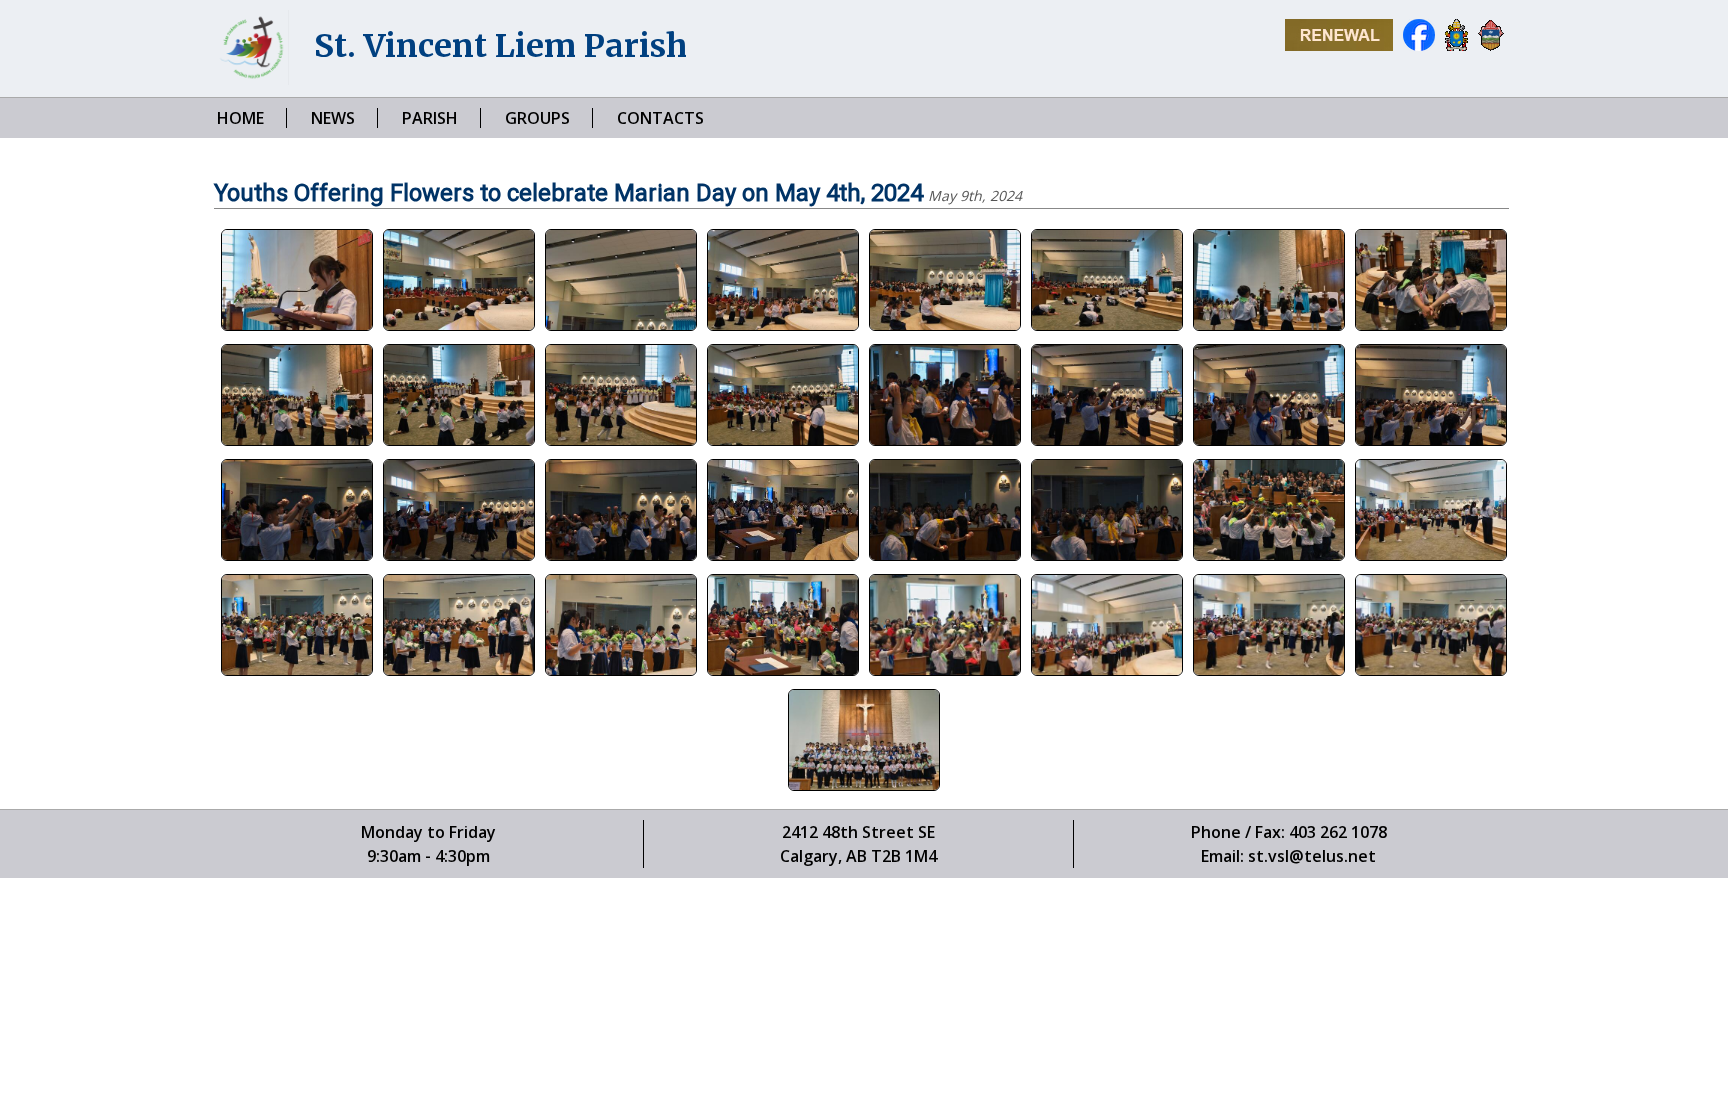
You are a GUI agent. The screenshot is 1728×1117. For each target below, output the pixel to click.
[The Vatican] (1451, 45)
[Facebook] (1414, 45)
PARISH (430, 118)
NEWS (333, 118)
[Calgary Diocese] (1486, 45)
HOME (240, 118)
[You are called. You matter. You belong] (1334, 45)
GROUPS (537, 118)
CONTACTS (660, 118)
